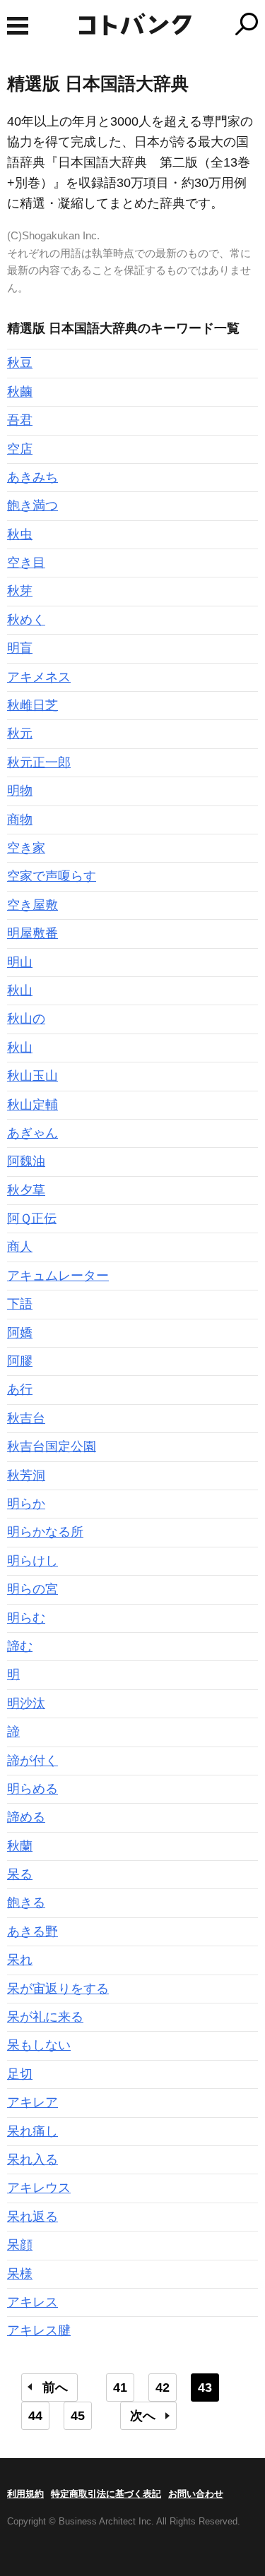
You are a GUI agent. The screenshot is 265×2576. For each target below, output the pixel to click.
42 (163, 2388)
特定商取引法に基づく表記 (106, 2494)
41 (120, 2388)
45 (78, 2416)
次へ (143, 2416)
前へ (55, 2388)
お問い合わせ (196, 2494)
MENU (18, 26)
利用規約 (25, 2494)
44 (35, 2416)
